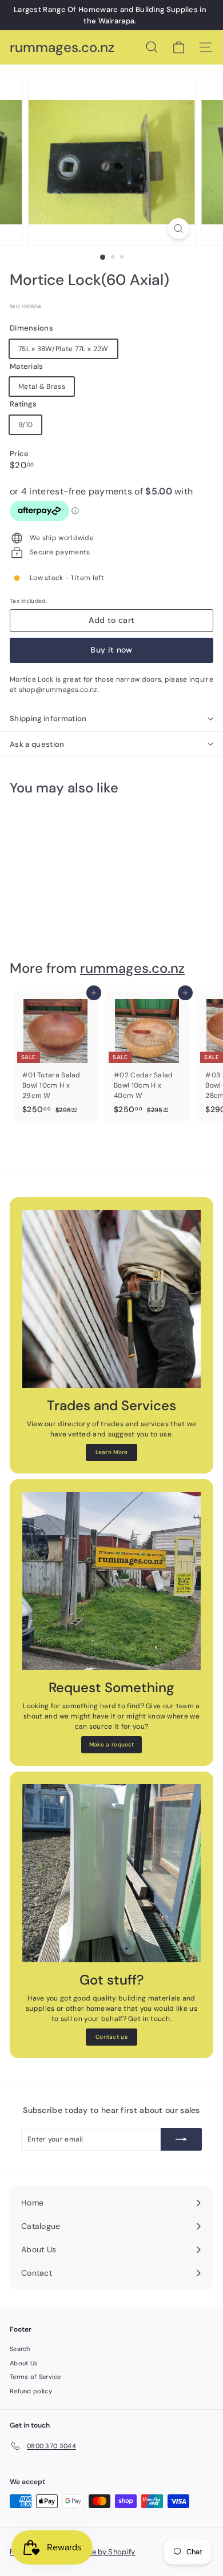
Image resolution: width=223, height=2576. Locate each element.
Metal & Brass (42, 387)
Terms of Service (35, 2377)
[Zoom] (178, 229)
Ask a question (37, 744)
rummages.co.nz (62, 48)
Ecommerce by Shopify (94, 2552)
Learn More (112, 1452)
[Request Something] (111, 1581)
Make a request (111, 1744)
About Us (24, 2363)
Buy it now (111, 650)
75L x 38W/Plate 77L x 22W (63, 349)
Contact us (111, 2037)
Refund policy (31, 2391)
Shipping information (48, 719)
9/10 (25, 425)
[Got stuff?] (111, 1873)
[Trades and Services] (111, 1299)
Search (20, 2349)
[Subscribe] (181, 2139)
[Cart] (179, 47)
